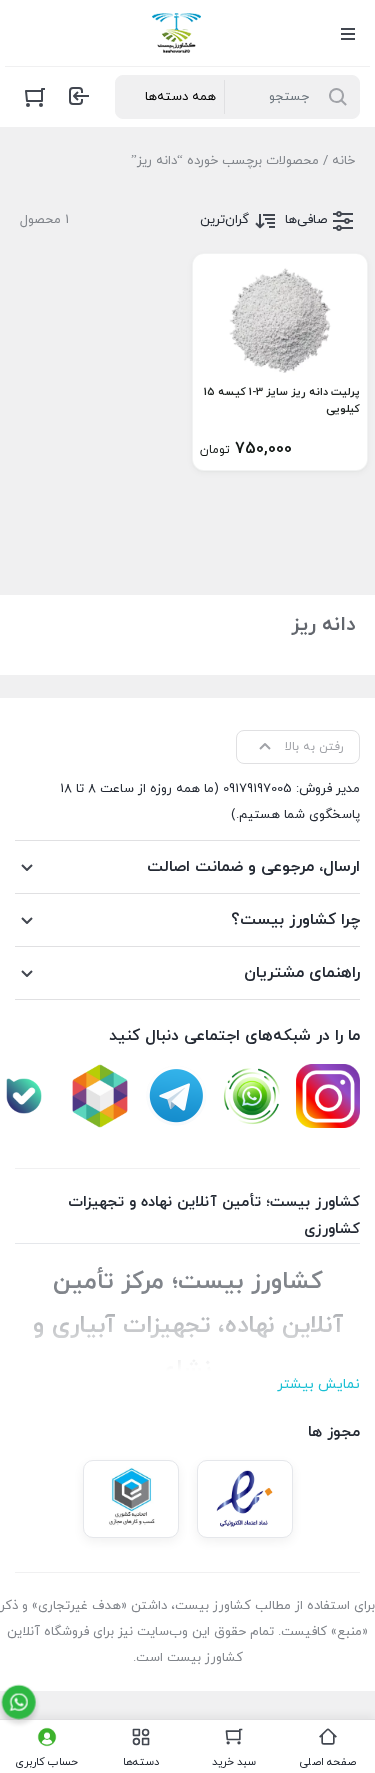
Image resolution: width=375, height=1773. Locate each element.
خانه (343, 161)
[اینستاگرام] (328, 1096)
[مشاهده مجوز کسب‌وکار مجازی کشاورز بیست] (131, 1499)
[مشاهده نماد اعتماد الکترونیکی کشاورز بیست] (245, 1499)
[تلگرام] (176, 1096)
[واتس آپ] (252, 1096)
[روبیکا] (100, 1096)
